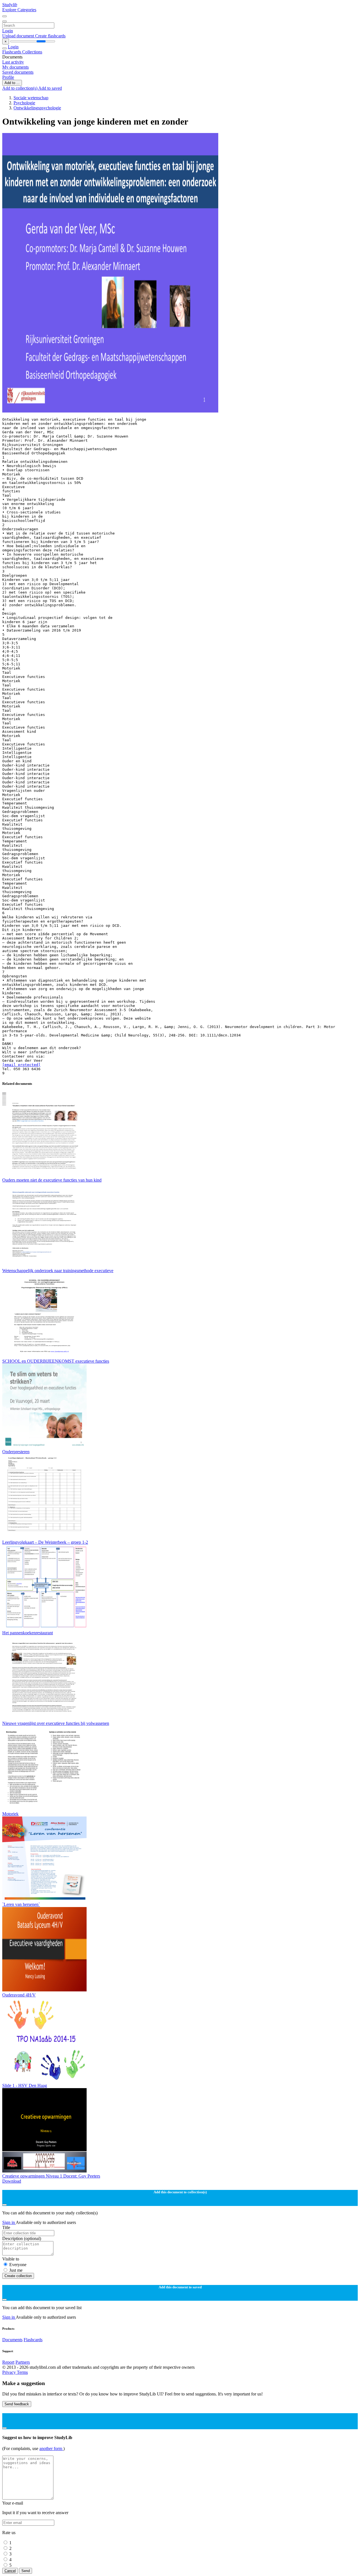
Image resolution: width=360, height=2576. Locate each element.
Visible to (11, 2259)
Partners (23, 2362)
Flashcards (12, 52)
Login (8, 31)
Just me (16, 2270)
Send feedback (17, 2404)
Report (8, 2362)
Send (26, 2571)
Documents (12, 2340)
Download (12, 2181)
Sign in (9, 2222)
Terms (22, 2372)
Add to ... (12, 83)
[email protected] (21, 1065)
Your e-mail (13, 2503)
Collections (32, 52)
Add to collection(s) (20, 88)
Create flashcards (50, 36)
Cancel (10, 2571)
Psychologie (24, 103)
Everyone (18, 2265)
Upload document (19, 36)
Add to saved (50, 88)
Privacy (10, 2372)
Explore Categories (19, 10)
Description (22, 2238)
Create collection (18, 2276)
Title (6, 2227)
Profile (8, 77)
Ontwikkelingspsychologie (37, 108)
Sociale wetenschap (31, 98)
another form (51, 2448)
